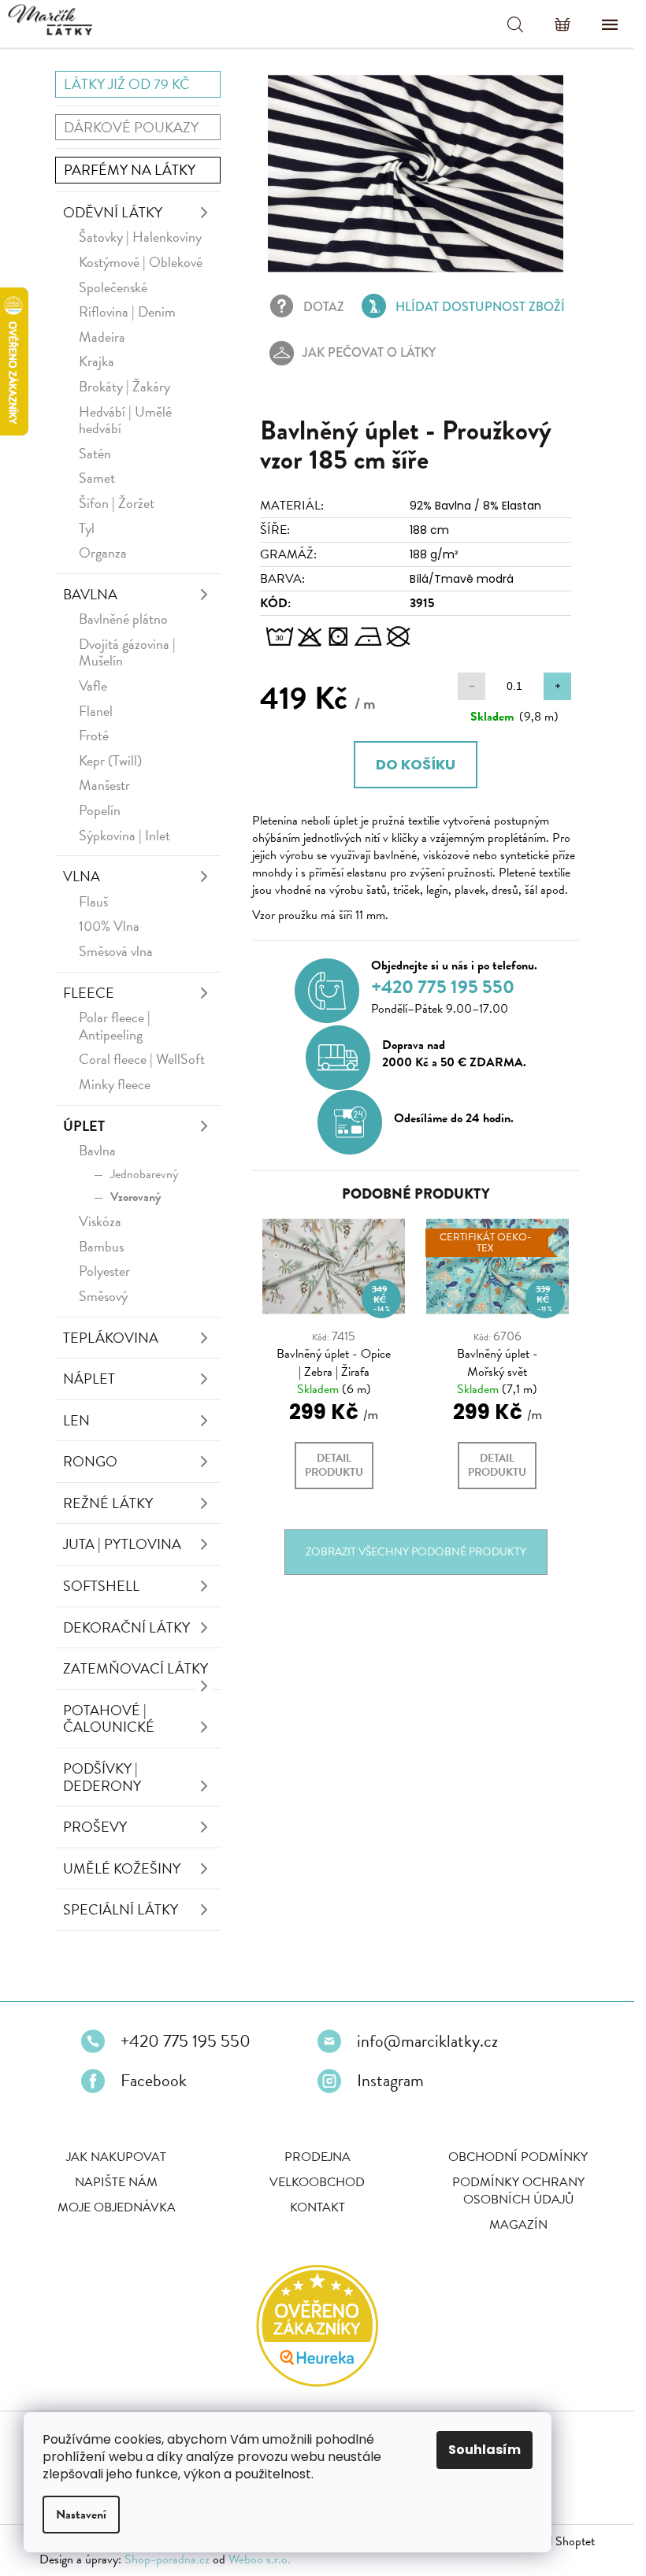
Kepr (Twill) (110, 760)
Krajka (97, 361)
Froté (94, 735)
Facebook (154, 2081)
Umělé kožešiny (122, 1868)
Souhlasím (484, 2450)
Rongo (90, 1461)
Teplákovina (111, 1338)
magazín (518, 2225)
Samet (97, 478)
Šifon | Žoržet (117, 503)
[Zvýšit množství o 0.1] (557, 686)
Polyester (104, 1271)
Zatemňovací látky (136, 1668)
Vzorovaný (136, 1197)
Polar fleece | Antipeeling (115, 1026)
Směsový (103, 1296)
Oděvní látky (113, 212)
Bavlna (90, 594)
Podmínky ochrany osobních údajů (518, 2191)
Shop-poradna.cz (167, 2559)
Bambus (101, 1246)
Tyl (87, 528)
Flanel (96, 711)
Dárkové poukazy (131, 127)
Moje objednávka (117, 2207)
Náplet (89, 1379)
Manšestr (104, 785)
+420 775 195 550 (186, 2041)
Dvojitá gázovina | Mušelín (127, 652)
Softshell (101, 1586)
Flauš (93, 901)
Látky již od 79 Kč (127, 84)
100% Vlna (109, 926)
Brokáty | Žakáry (124, 386)
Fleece (89, 993)
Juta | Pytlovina (122, 1544)
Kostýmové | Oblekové (141, 262)
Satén (95, 453)
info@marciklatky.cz (427, 2041)
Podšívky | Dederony (102, 1777)
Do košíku (416, 764)
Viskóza (100, 1221)
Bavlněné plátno (123, 619)
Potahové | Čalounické (109, 1719)
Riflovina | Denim (127, 311)
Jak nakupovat (116, 2157)
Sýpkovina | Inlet (124, 835)
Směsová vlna (116, 951)
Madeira (102, 337)
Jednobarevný (144, 1174)
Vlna (82, 876)
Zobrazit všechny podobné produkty (416, 1552)
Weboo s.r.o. (260, 2559)
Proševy (95, 1827)
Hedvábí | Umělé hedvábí (125, 420)
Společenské (113, 287)
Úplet (84, 1126)
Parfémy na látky (130, 170)
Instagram (390, 2081)
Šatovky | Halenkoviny (140, 237)
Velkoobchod (317, 2182)
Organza (103, 552)
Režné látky (108, 1503)
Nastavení (81, 2515)
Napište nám (116, 2182)
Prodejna (317, 2157)
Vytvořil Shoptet (554, 2541)
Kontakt (317, 2207)
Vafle (93, 686)
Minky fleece (115, 1084)
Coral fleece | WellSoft (142, 1059)
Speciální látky (121, 1909)
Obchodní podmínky (518, 2157)
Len (76, 1420)
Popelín (100, 810)
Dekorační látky (126, 1627)
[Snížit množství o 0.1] (472, 686)
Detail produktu (334, 1465)
